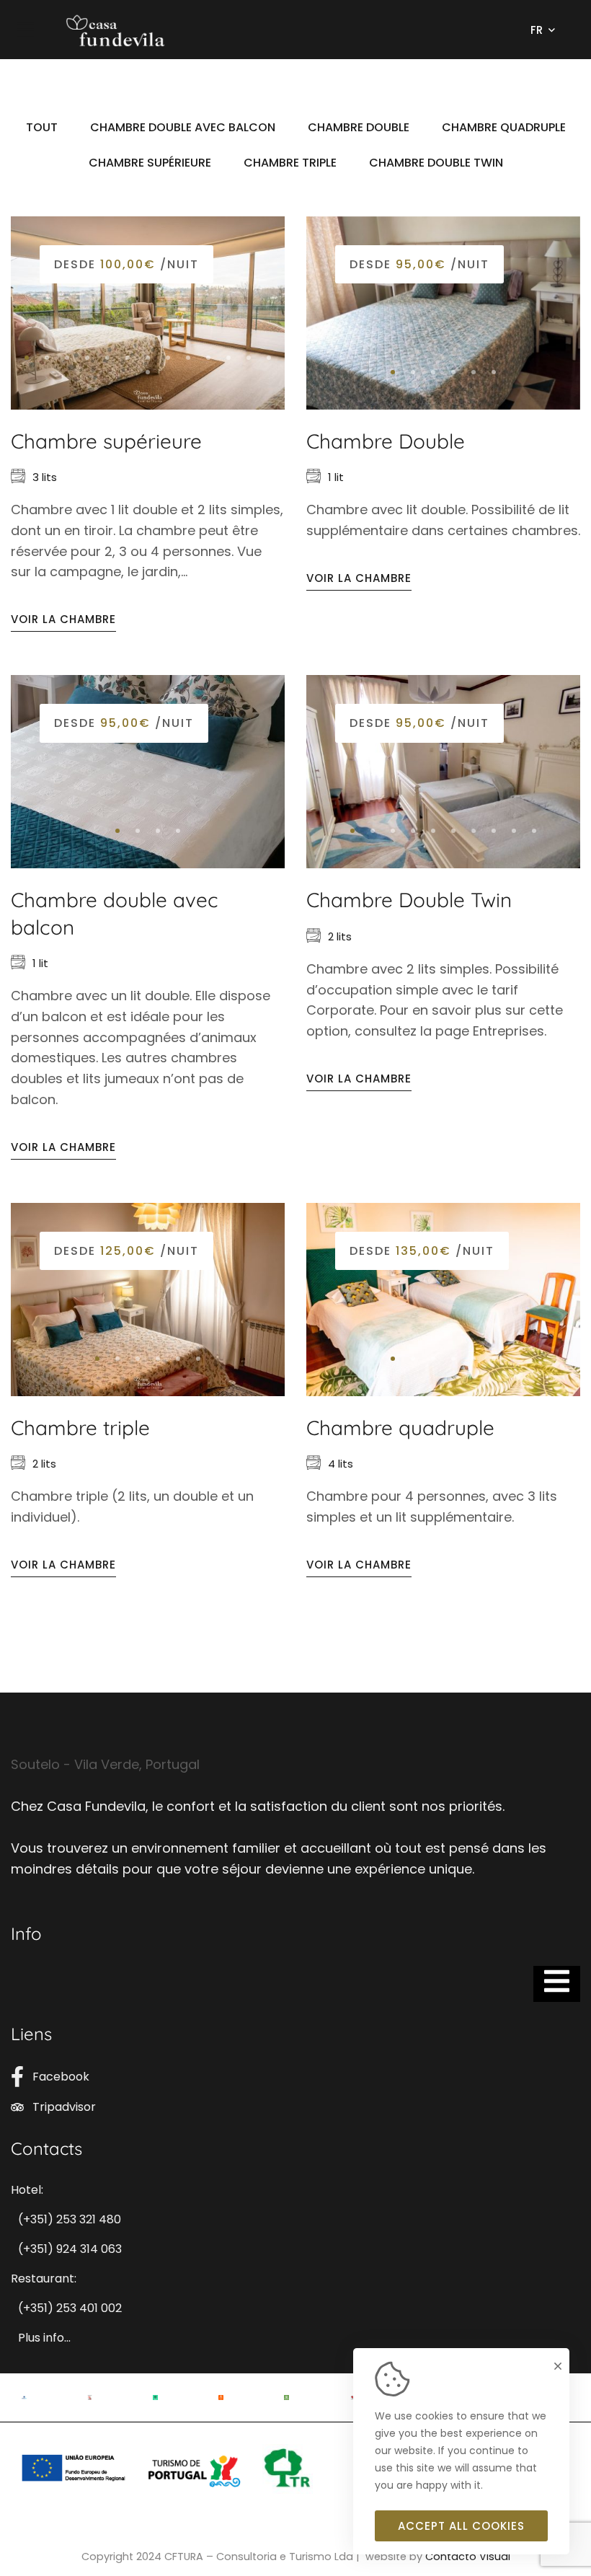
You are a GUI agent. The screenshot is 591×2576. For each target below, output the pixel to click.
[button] (27, 358)
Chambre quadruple (400, 1428)
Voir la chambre (63, 619)
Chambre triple (80, 1428)
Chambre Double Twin (409, 900)
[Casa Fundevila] (115, 30)
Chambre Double (386, 441)
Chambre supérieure (106, 441)
